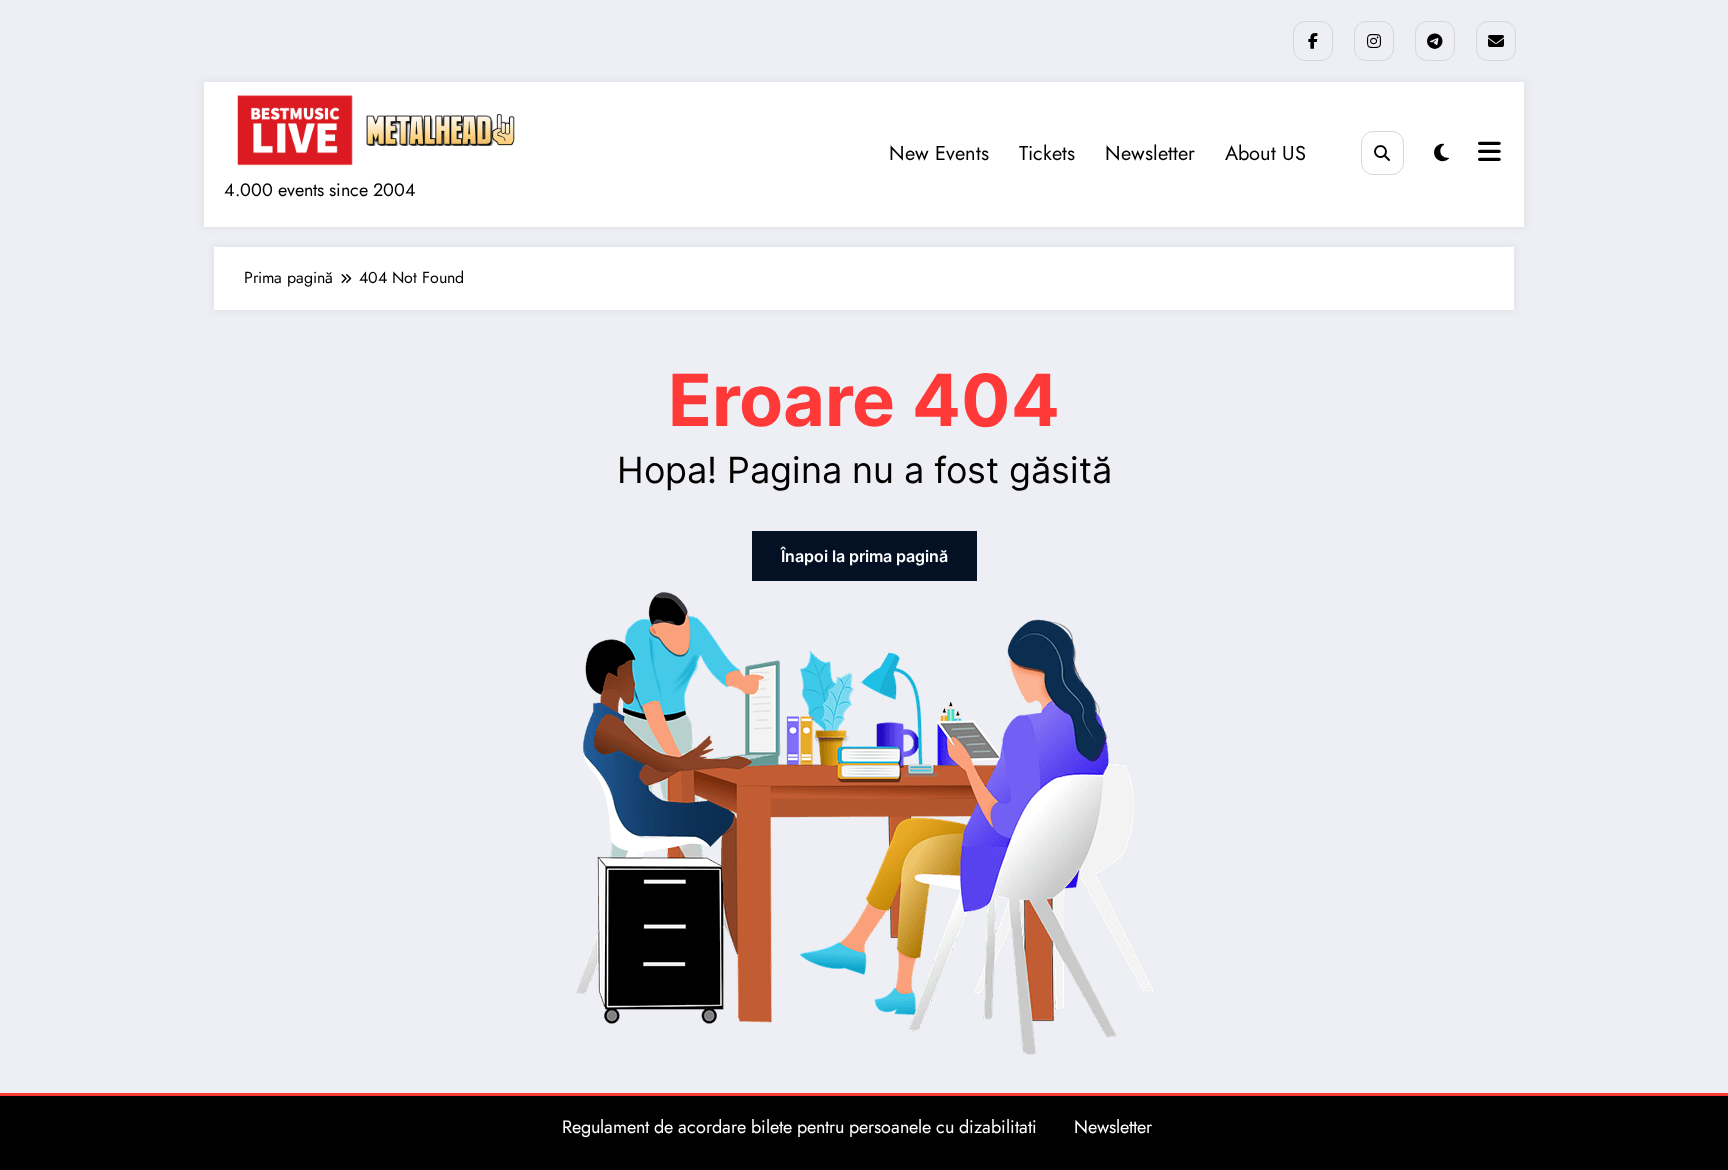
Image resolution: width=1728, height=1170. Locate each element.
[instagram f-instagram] (1374, 41)
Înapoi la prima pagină (864, 556)
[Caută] (1382, 152)
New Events (939, 153)
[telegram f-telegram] (1435, 41)
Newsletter (1150, 153)
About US (1265, 153)
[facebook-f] (1313, 41)
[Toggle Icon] (1487, 154)
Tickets (1047, 153)
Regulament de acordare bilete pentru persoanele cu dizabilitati (799, 1127)
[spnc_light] (1441, 153)
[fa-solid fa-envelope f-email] (1496, 41)
